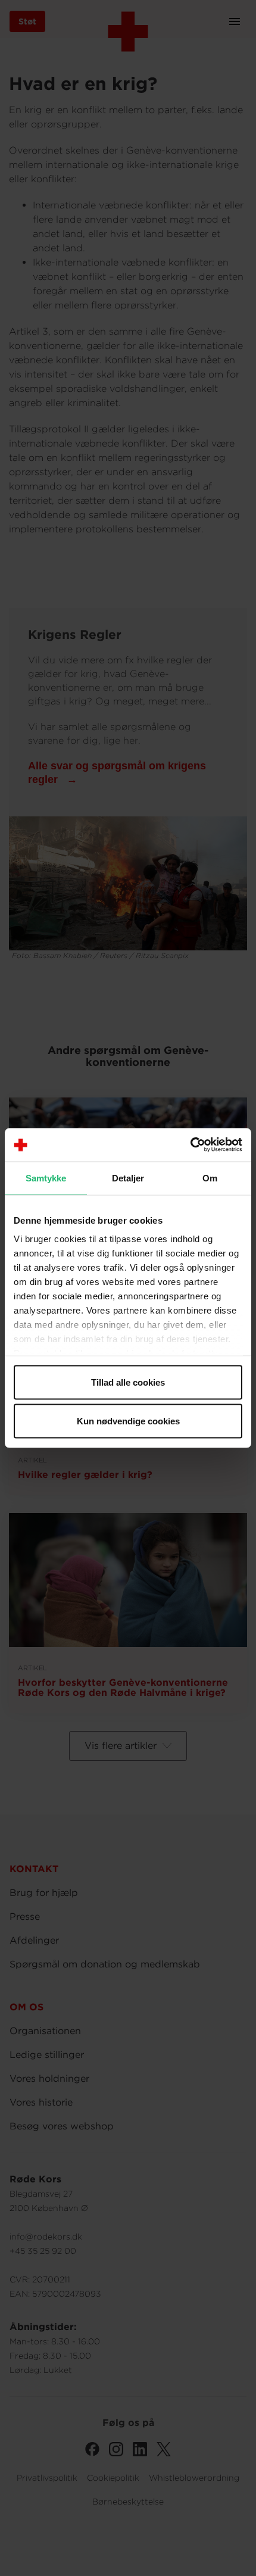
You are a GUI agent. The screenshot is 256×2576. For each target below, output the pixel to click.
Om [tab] (210, 1178)
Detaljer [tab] (128, 1178)
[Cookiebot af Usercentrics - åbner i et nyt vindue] (190, 1145)
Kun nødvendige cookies (128, 1421)
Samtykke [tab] (46, 1178)
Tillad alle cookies (128, 1382)
